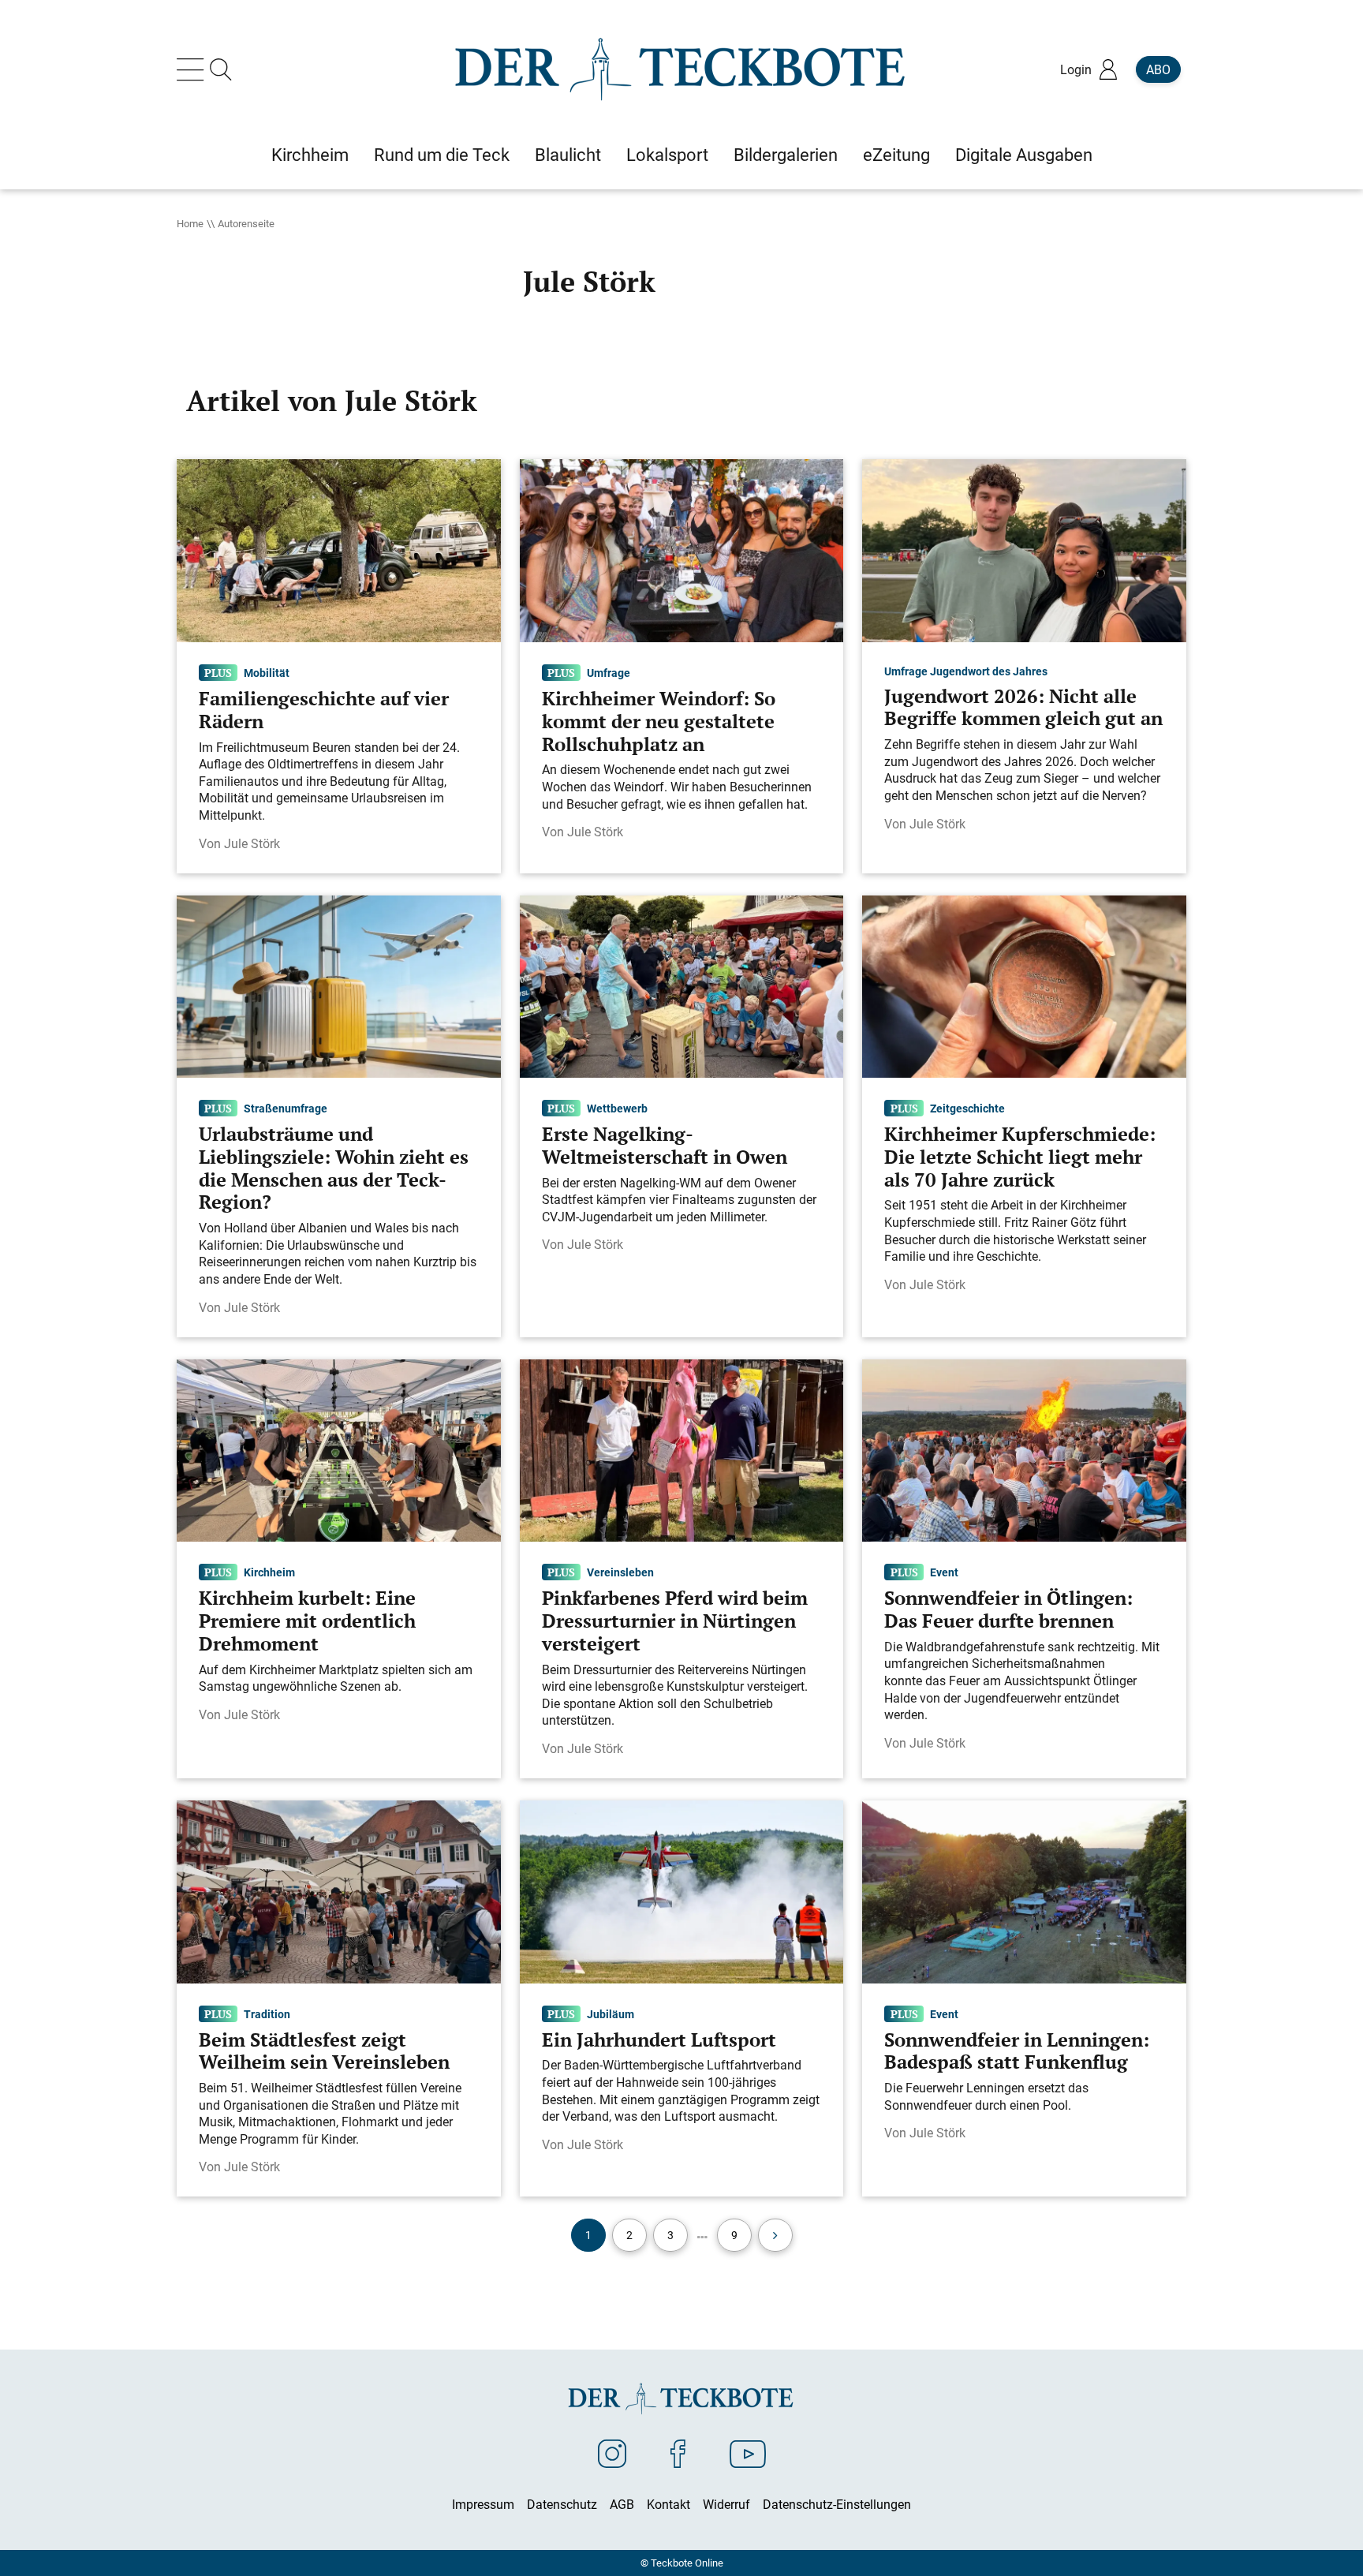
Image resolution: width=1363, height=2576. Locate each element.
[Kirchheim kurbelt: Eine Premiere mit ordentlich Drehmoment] (339, 1449)
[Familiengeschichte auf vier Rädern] (339, 550)
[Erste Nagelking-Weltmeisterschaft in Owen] (682, 985)
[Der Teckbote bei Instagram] (612, 2453)
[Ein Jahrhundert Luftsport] (682, 1890)
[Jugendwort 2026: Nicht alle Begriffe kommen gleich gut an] (1024, 550)
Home (190, 223)
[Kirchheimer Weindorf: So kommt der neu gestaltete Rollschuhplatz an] (682, 550)
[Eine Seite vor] (775, 2235)
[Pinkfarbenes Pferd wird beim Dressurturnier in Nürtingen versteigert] (682, 1449)
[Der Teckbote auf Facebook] (678, 2453)
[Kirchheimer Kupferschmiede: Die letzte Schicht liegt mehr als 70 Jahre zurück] (1024, 985)
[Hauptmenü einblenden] (193, 69)
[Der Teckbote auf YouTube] (748, 2453)
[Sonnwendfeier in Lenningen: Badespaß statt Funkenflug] (1024, 1890)
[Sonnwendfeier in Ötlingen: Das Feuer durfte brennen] (1024, 1449)
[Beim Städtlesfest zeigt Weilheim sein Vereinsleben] (339, 1890)
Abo (1158, 69)
